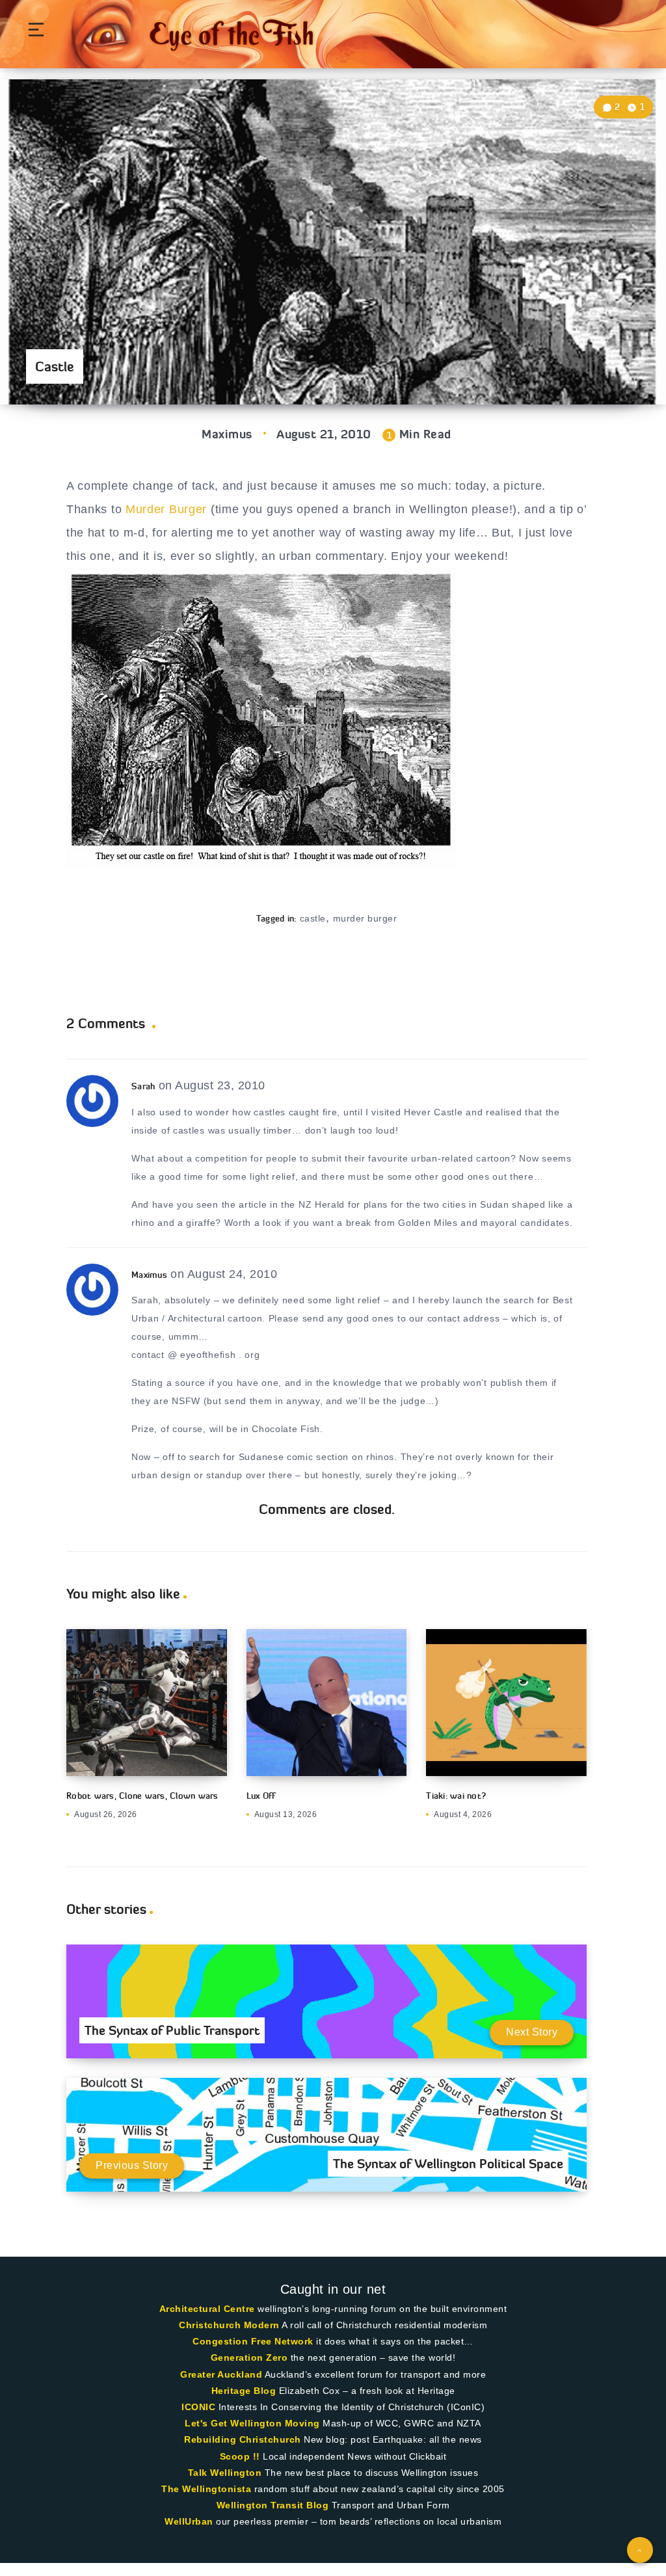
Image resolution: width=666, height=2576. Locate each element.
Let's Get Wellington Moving (252, 2423)
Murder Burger (166, 509)
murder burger (365, 918)
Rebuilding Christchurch (243, 2439)
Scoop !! (240, 2456)
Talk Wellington (225, 2473)
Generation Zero (249, 2357)
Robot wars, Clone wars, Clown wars (142, 1796)
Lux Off (261, 1796)
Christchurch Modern (229, 2325)
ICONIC (198, 2407)
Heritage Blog (244, 2391)
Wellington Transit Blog (273, 2505)
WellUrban (189, 2521)
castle (313, 918)
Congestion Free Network (253, 2341)
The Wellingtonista (206, 2489)
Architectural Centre (207, 2309)
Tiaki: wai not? (456, 1796)
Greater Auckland (221, 2374)
